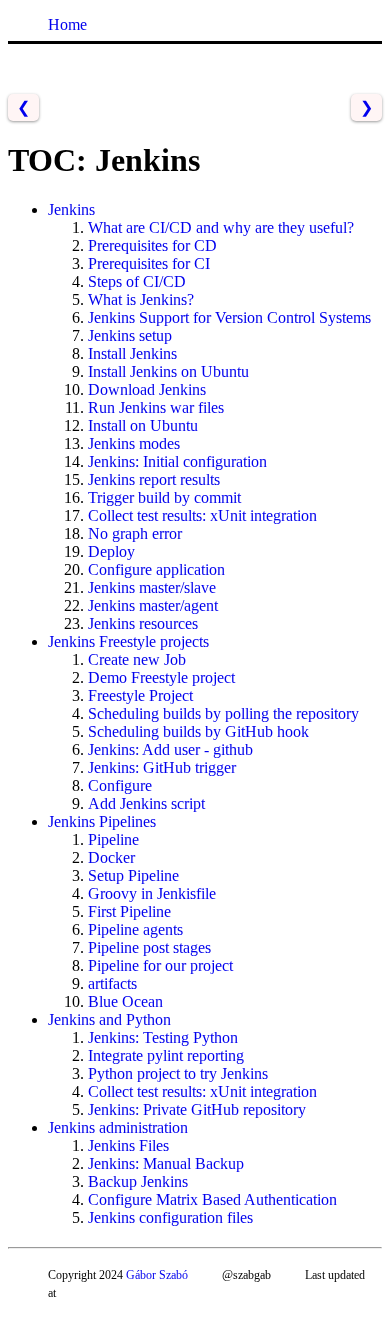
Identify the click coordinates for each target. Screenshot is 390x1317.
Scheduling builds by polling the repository (223, 713)
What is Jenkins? (141, 299)
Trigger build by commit (164, 497)
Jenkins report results (154, 479)
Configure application (156, 569)
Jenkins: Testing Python (163, 1037)
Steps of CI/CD (137, 281)
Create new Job (137, 659)
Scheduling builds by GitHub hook (198, 731)
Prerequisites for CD (152, 245)
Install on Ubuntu (143, 425)
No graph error (135, 533)
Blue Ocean (125, 1001)
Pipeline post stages (149, 947)
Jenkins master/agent (153, 605)
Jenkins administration (118, 1127)
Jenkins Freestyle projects (128, 641)
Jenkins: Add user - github (170, 749)
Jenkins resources (143, 623)
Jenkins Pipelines (102, 821)
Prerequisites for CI (149, 263)
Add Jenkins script (146, 803)
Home (67, 24)
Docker (111, 857)
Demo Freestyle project (161, 677)
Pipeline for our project (160, 965)
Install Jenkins (132, 353)
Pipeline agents (135, 929)
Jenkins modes (134, 443)
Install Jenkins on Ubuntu (168, 371)
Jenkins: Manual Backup (166, 1163)
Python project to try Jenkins (178, 1073)
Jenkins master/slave (152, 587)
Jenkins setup (130, 335)
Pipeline (113, 839)
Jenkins (71, 209)
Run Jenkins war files (156, 407)
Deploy (111, 551)
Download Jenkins (147, 389)
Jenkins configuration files (170, 1217)
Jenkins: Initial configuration (177, 461)
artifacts (112, 983)
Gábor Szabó (157, 1275)
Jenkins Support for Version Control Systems (229, 317)
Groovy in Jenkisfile (152, 893)
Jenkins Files (128, 1145)
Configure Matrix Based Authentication (212, 1199)
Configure (120, 785)
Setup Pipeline (133, 875)
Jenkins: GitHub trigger (162, 767)
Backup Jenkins (138, 1181)
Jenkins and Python (109, 1019)
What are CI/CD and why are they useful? (221, 227)
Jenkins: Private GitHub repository (197, 1109)
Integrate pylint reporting (166, 1055)
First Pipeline (129, 911)
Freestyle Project (140, 695)
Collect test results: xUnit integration (202, 515)
